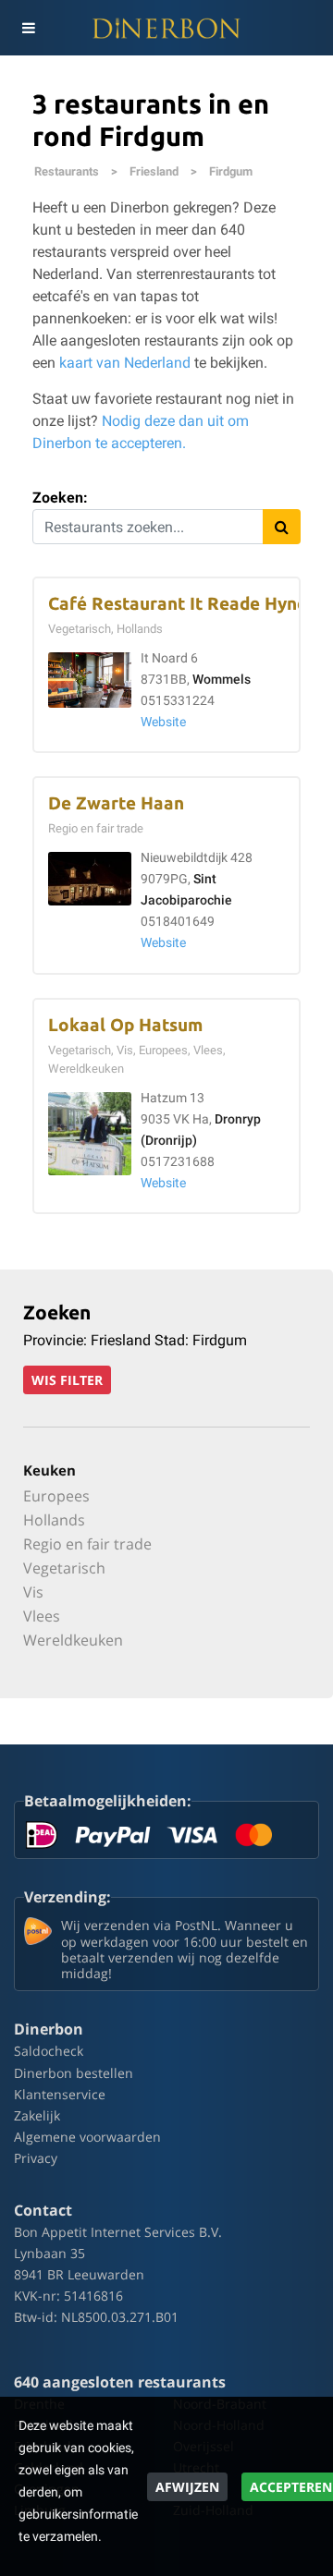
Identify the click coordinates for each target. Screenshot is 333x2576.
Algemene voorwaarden (87, 2137)
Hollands (54, 1520)
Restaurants (67, 171)
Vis (33, 1592)
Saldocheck (49, 2051)
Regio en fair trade (87, 1544)
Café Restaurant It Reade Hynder (186, 604)
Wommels (222, 680)
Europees (56, 1496)
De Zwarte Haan (116, 803)
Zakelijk (37, 2115)
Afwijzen (187, 2487)
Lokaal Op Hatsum (125, 1025)
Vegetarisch (64, 1568)
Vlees (42, 1616)
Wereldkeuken (73, 1640)
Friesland (154, 171)
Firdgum (231, 171)
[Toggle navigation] (28, 28)
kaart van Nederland (125, 363)
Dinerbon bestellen (74, 2073)
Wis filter (67, 1380)
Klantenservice (60, 2094)
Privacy (36, 2158)
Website (163, 722)
